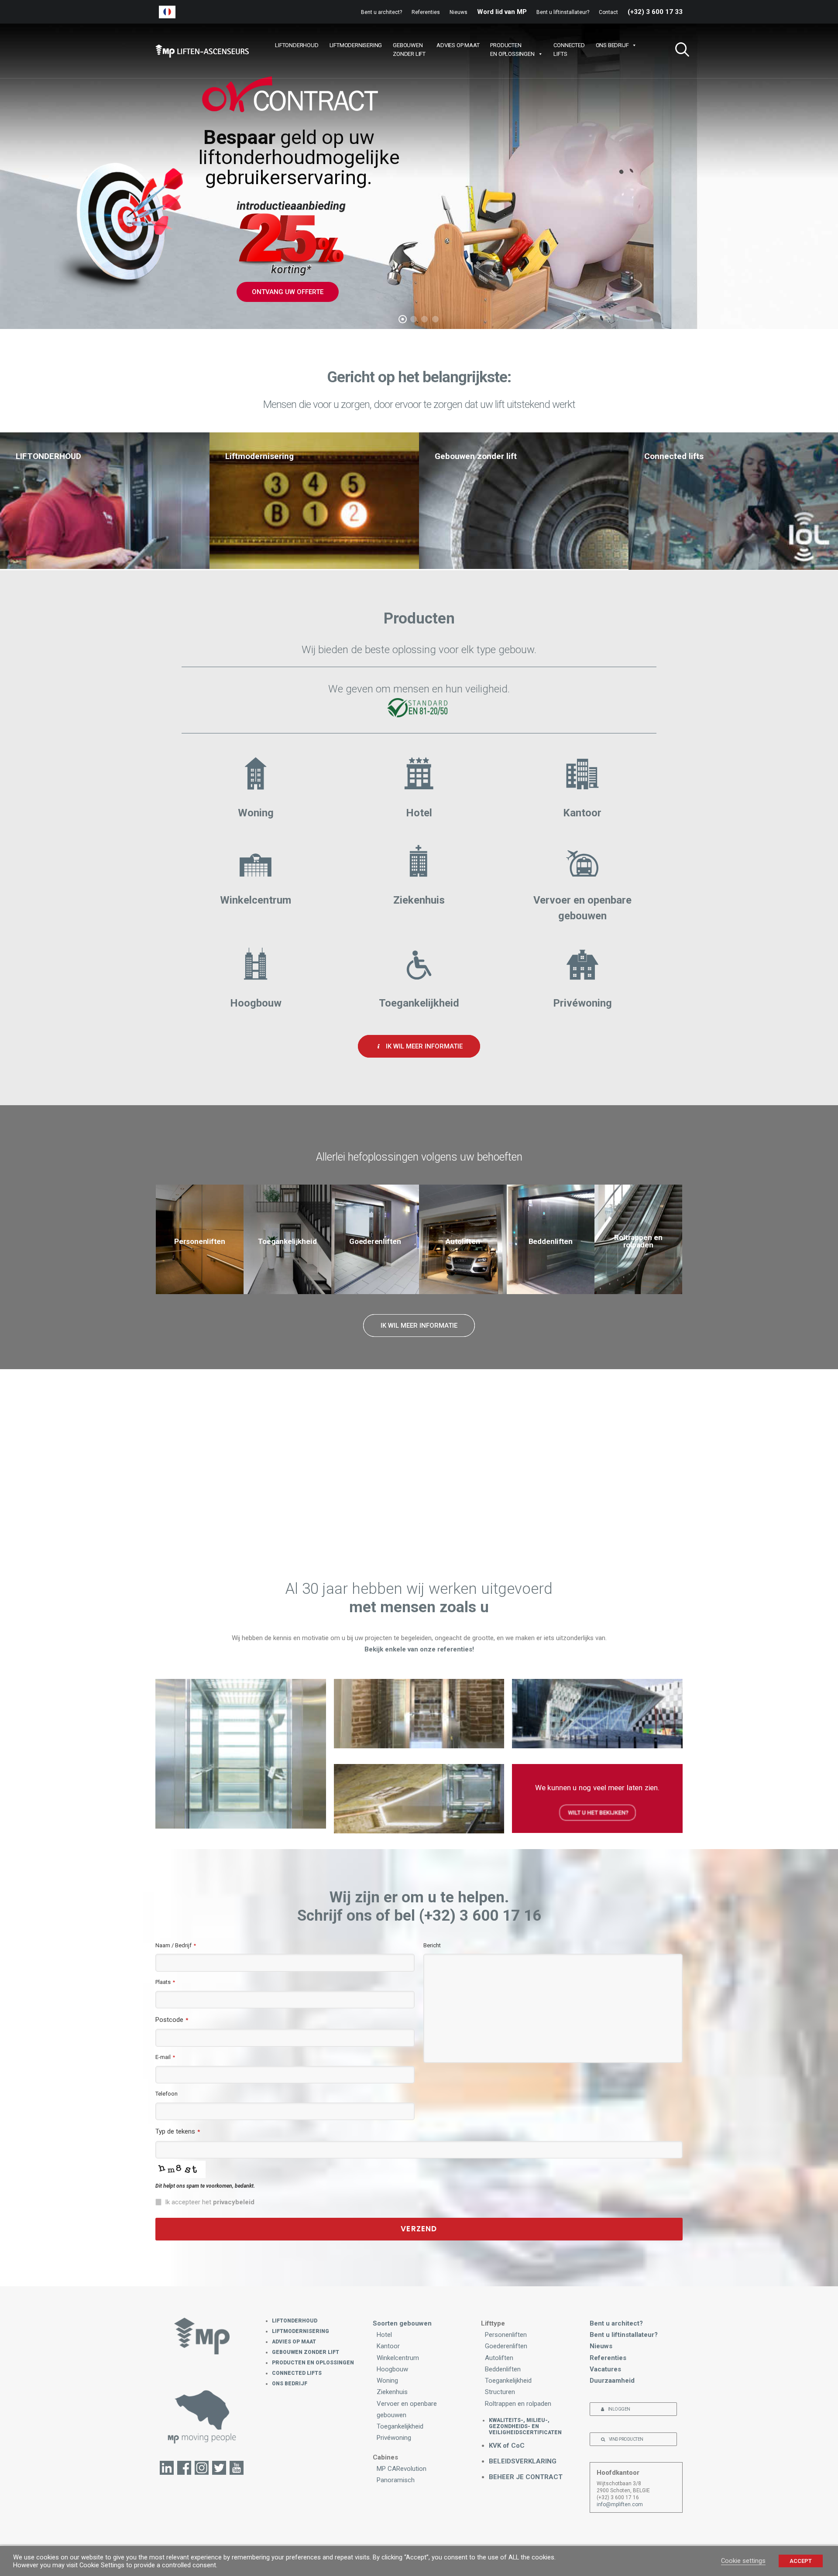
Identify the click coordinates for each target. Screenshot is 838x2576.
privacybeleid (234, 2202)
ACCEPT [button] (801, 2561)
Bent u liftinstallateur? (563, 12)
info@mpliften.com (620, 2504)
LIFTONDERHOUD (297, 45)
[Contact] (202, 2416)
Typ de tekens (178, 2131)
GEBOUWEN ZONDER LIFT (306, 2352)
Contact (608, 12)
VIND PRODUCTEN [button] (626, 2439)
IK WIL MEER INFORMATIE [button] (424, 1046)
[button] (679, 51)
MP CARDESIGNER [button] (498, 1497)
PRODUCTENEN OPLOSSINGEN (512, 50)
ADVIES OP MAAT (458, 45)
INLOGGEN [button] (619, 2409)
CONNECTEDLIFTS (569, 50)
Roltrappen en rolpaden (518, 2404)
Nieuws (458, 12)
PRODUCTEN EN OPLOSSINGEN (313, 2363)
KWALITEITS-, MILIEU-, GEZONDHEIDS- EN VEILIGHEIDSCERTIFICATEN (525, 2426)
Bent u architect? (381, 12)
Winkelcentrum (398, 2358)
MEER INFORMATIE (419, 281)
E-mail (165, 2057)
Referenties (426, 12)
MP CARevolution (402, 2469)
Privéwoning (394, 2438)
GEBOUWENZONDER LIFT (409, 50)
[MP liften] (202, 51)
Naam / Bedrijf (176, 1945)
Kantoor (388, 2346)
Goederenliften (506, 2346)
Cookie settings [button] (743, 2561)
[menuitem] (383, 12)
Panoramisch (396, 2480)
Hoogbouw (392, 2369)
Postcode (172, 2020)
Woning (387, 2381)
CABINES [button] (350, 1497)
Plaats (165, 1982)
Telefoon (167, 2094)
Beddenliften (503, 2369)
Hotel (384, 2335)
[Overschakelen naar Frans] (167, 12)
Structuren (500, 2392)
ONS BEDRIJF (612, 45)
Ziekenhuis (392, 2392)
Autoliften (499, 2358)
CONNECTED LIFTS (297, 2373)
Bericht (432, 1945)
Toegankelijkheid (400, 2426)
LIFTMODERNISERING (356, 45)
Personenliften (506, 2335)
